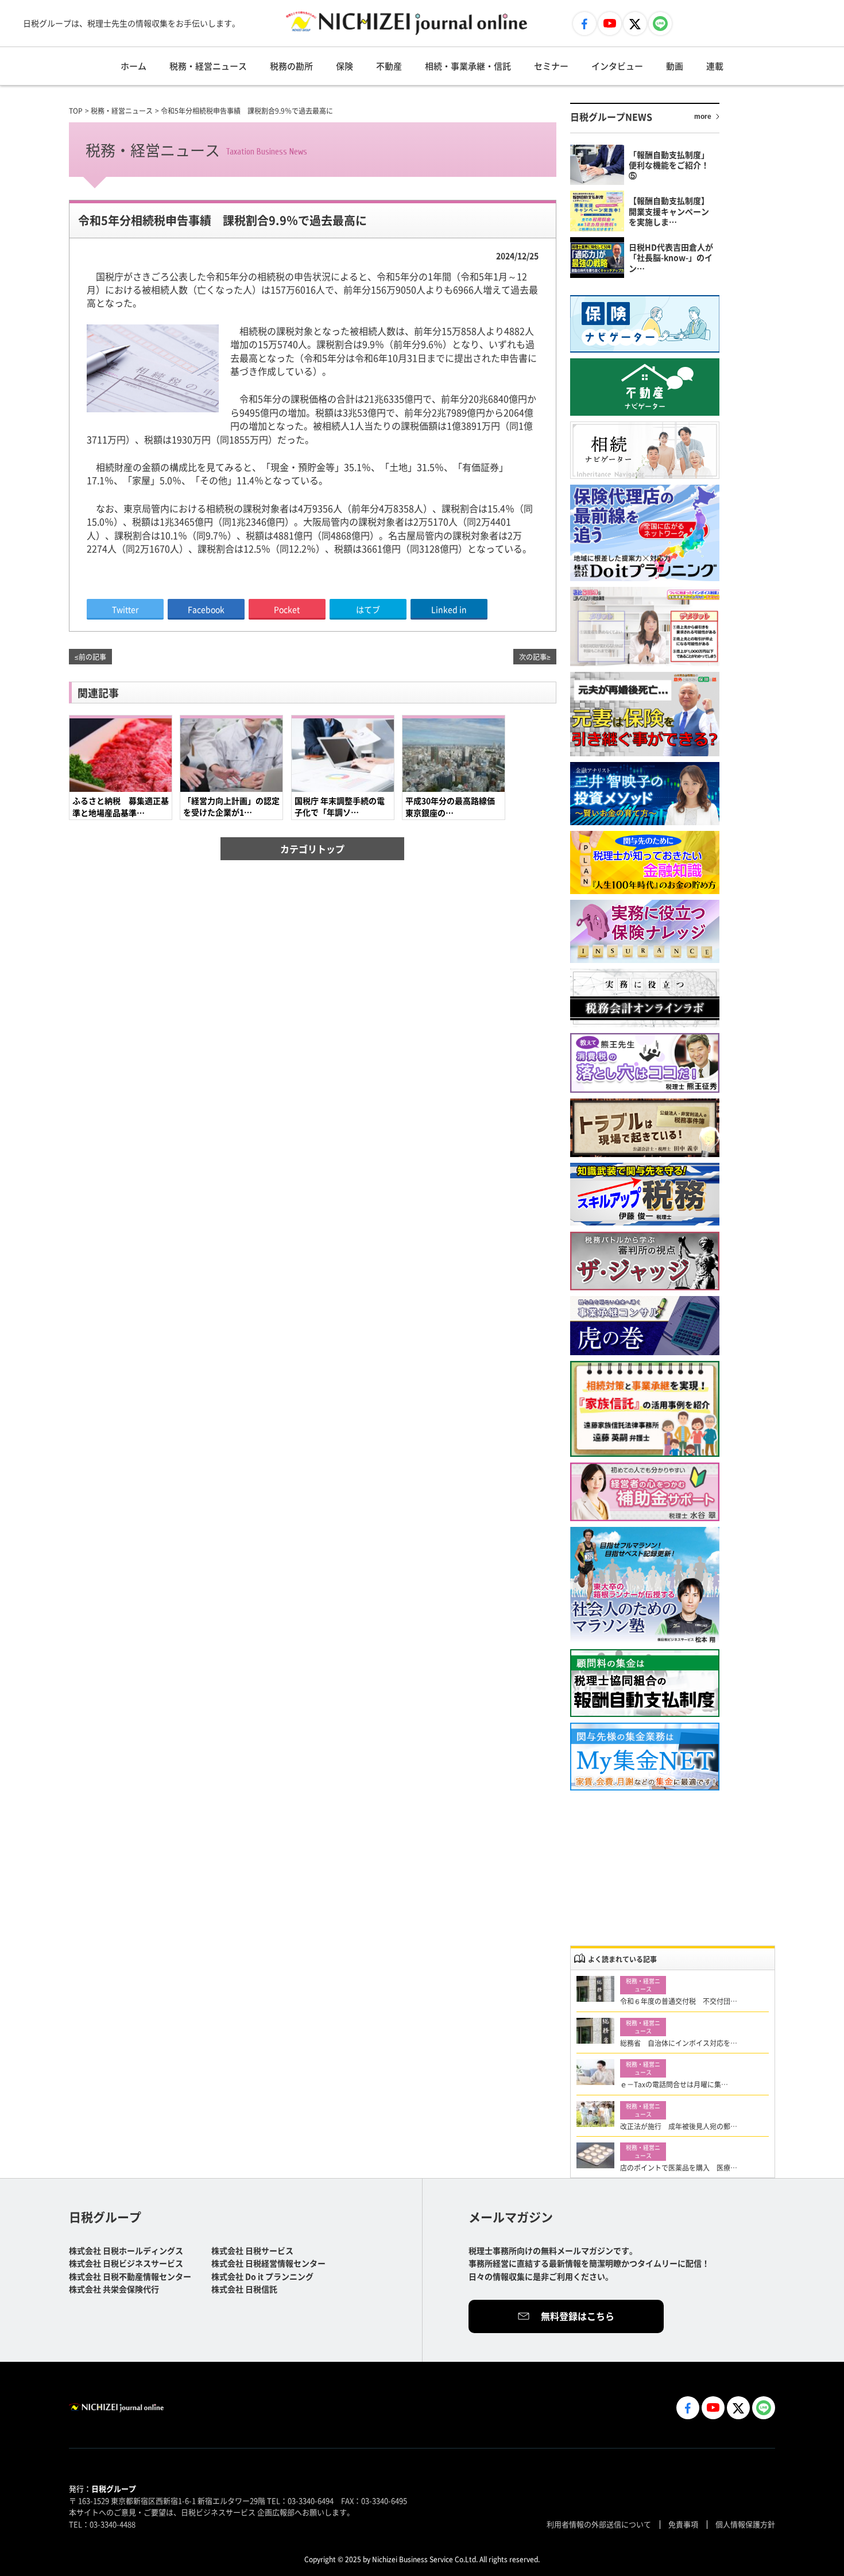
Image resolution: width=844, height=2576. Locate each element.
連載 (715, 66)
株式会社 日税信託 (244, 2289)
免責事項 (683, 2524)
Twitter (125, 609)
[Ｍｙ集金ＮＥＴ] (645, 1757)
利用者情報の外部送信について (599, 2524)
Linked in (449, 609)
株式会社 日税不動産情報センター (130, 2276)
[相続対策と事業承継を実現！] (645, 1409)
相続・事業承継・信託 (468, 66)
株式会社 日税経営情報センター (268, 2263)
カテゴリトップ (312, 849)
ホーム (133, 66)
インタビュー (617, 66)
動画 (675, 66)
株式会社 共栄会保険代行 (114, 2289)
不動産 (389, 66)
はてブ (368, 609)
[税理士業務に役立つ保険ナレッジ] (645, 931)
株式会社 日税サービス (252, 2250)
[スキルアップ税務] (645, 1195)
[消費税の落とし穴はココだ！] (645, 1063)
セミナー (551, 66)
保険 (344, 66)
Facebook (206, 609)
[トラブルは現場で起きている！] (645, 1128)
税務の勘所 (291, 66)
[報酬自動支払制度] (645, 1683)
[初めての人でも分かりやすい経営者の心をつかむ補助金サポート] (645, 1492)
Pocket (287, 609)
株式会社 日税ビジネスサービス (126, 2263)
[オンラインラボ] (645, 998)
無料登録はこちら (578, 2316)
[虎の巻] (645, 1326)
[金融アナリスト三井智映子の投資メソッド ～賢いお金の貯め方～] (645, 794)
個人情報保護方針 (745, 2524)
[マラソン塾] (645, 1585)
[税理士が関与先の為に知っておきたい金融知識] (645, 862)
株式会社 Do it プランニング (262, 2276)
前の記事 (92, 657)
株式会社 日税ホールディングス (126, 2250)
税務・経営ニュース (208, 66)
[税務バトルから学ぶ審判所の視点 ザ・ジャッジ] (645, 1261)
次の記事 (533, 657)
